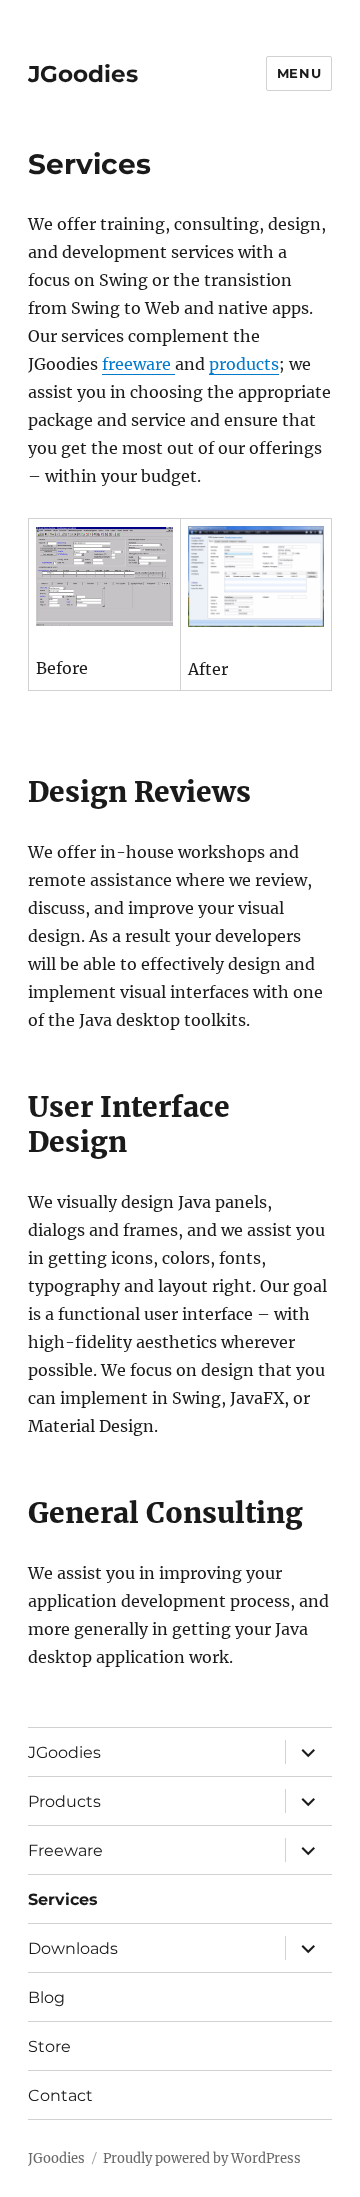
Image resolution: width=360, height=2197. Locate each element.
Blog (46, 1997)
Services (63, 1899)
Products (64, 1801)
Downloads (73, 1948)
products (244, 364)
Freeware (65, 1850)
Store (49, 2046)
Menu (299, 73)
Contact (60, 2095)
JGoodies (83, 74)
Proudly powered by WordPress (202, 2158)
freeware (138, 364)
